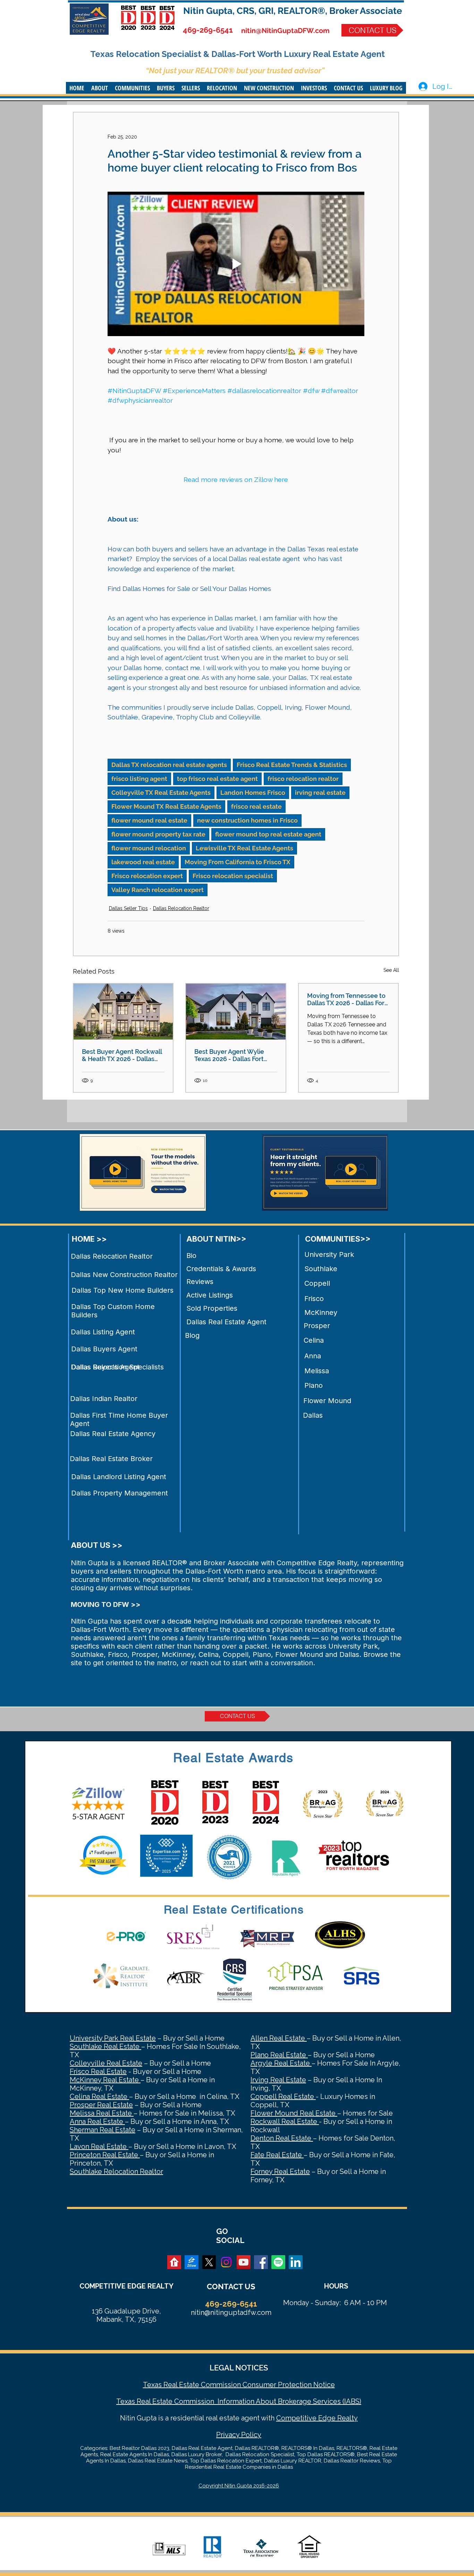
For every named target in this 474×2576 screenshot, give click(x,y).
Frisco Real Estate (98, 2071)
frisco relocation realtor (303, 779)
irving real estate (320, 793)
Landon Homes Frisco (253, 793)
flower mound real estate (149, 820)
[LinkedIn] (296, 2262)
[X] (209, 2262)
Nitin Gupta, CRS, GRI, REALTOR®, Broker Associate (293, 11)
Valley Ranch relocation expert (158, 890)
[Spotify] (278, 2262)
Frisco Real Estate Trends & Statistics (292, 765)
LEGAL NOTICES (239, 2368)
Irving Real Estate (278, 2080)
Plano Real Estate (279, 2055)
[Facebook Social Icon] (261, 2262)
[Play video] (236, 264)
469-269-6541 (208, 30)
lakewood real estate (143, 862)
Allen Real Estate (279, 2038)
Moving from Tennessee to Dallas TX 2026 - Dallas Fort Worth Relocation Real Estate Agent (347, 999)
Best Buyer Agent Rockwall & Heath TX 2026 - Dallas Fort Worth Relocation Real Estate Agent (122, 1055)
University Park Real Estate (113, 2038)
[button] (100, 88)
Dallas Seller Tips (128, 908)
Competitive (296, 2418)
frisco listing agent (139, 779)
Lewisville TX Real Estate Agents (244, 848)
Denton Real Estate (282, 2138)
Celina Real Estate (99, 2096)
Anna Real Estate (97, 2121)
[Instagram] (226, 2262)
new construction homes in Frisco (247, 820)
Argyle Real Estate (281, 2063)
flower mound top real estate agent (268, 834)
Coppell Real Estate (283, 2096)
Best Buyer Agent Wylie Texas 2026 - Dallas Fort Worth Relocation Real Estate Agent (229, 1055)
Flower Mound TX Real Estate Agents (166, 806)
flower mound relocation (149, 848)
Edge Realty (337, 2418)
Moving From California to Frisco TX (238, 862)
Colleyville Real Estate (106, 2063)
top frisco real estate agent (217, 779)
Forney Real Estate (280, 2171)
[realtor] (174, 2262)
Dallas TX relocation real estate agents (169, 765)
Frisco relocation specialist (233, 876)
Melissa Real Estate (102, 2113)
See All (391, 970)
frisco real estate (256, 806)
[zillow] (192, 2262)
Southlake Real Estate (105, 2046)
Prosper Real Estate (101, 2105)
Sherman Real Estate (103, 2130)
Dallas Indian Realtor (104, 1399)
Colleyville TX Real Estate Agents (161, 793)
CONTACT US (231, 2286)
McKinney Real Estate (105, 2080)
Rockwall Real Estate (285, 2121)
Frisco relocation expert (147, 876)
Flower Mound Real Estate (294, 2113)
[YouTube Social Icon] (244, 2262)
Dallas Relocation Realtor (181, 908)
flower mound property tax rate (158, 834)
